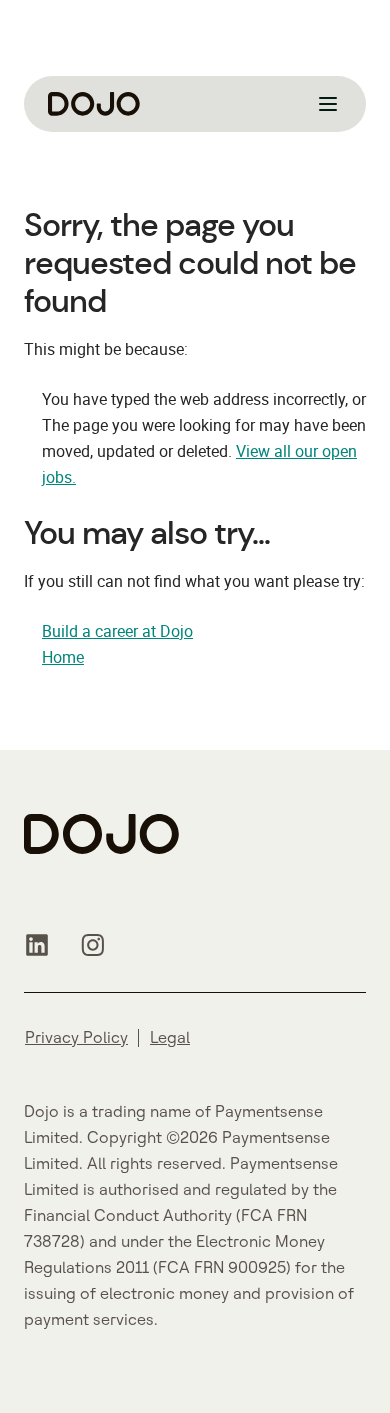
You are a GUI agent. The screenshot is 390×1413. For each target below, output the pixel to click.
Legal (170, 1037)
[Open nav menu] (328, 104)
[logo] (94, 104)
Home (63, 657)
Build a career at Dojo (117, 631)
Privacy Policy (76, 1037)
